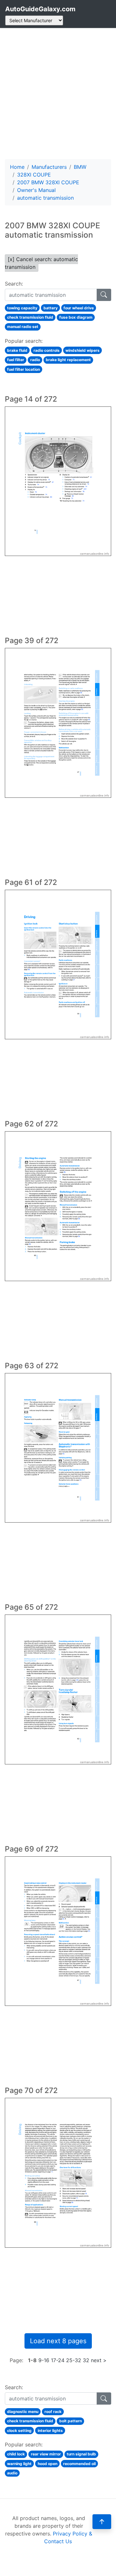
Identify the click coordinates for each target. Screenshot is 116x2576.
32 (86, 2360)
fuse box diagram (76, 317)
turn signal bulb (81, 2454)
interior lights (50, 2430)
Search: (14, 284)
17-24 (58, 2360)
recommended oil (79, 2464)
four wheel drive (79, 308)
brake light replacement (68, 360)
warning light (19, 2464)
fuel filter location (24, 369)
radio (35, 360)
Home (17, 167)
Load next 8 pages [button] (58, 2341)
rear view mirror (46, 2454)
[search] (104, 295)
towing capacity (22, 308)
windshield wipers (82, 350)
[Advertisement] (58, 94)
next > (99, 2360)
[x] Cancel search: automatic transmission (41, 263)
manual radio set (23, 327)
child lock (16, 2454)
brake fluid (17, 350)
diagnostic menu (23, 2412)
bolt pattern (71, 2421)
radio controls (47, 350)
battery (51, 308)
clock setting (19, 2430)
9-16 (44, 2360)
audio (12, 2473)
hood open (48, 2464)
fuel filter (16, 360)
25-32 (74, 2360)
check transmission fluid (30, 317)
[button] (102, 2522)
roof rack (53, 2412)
